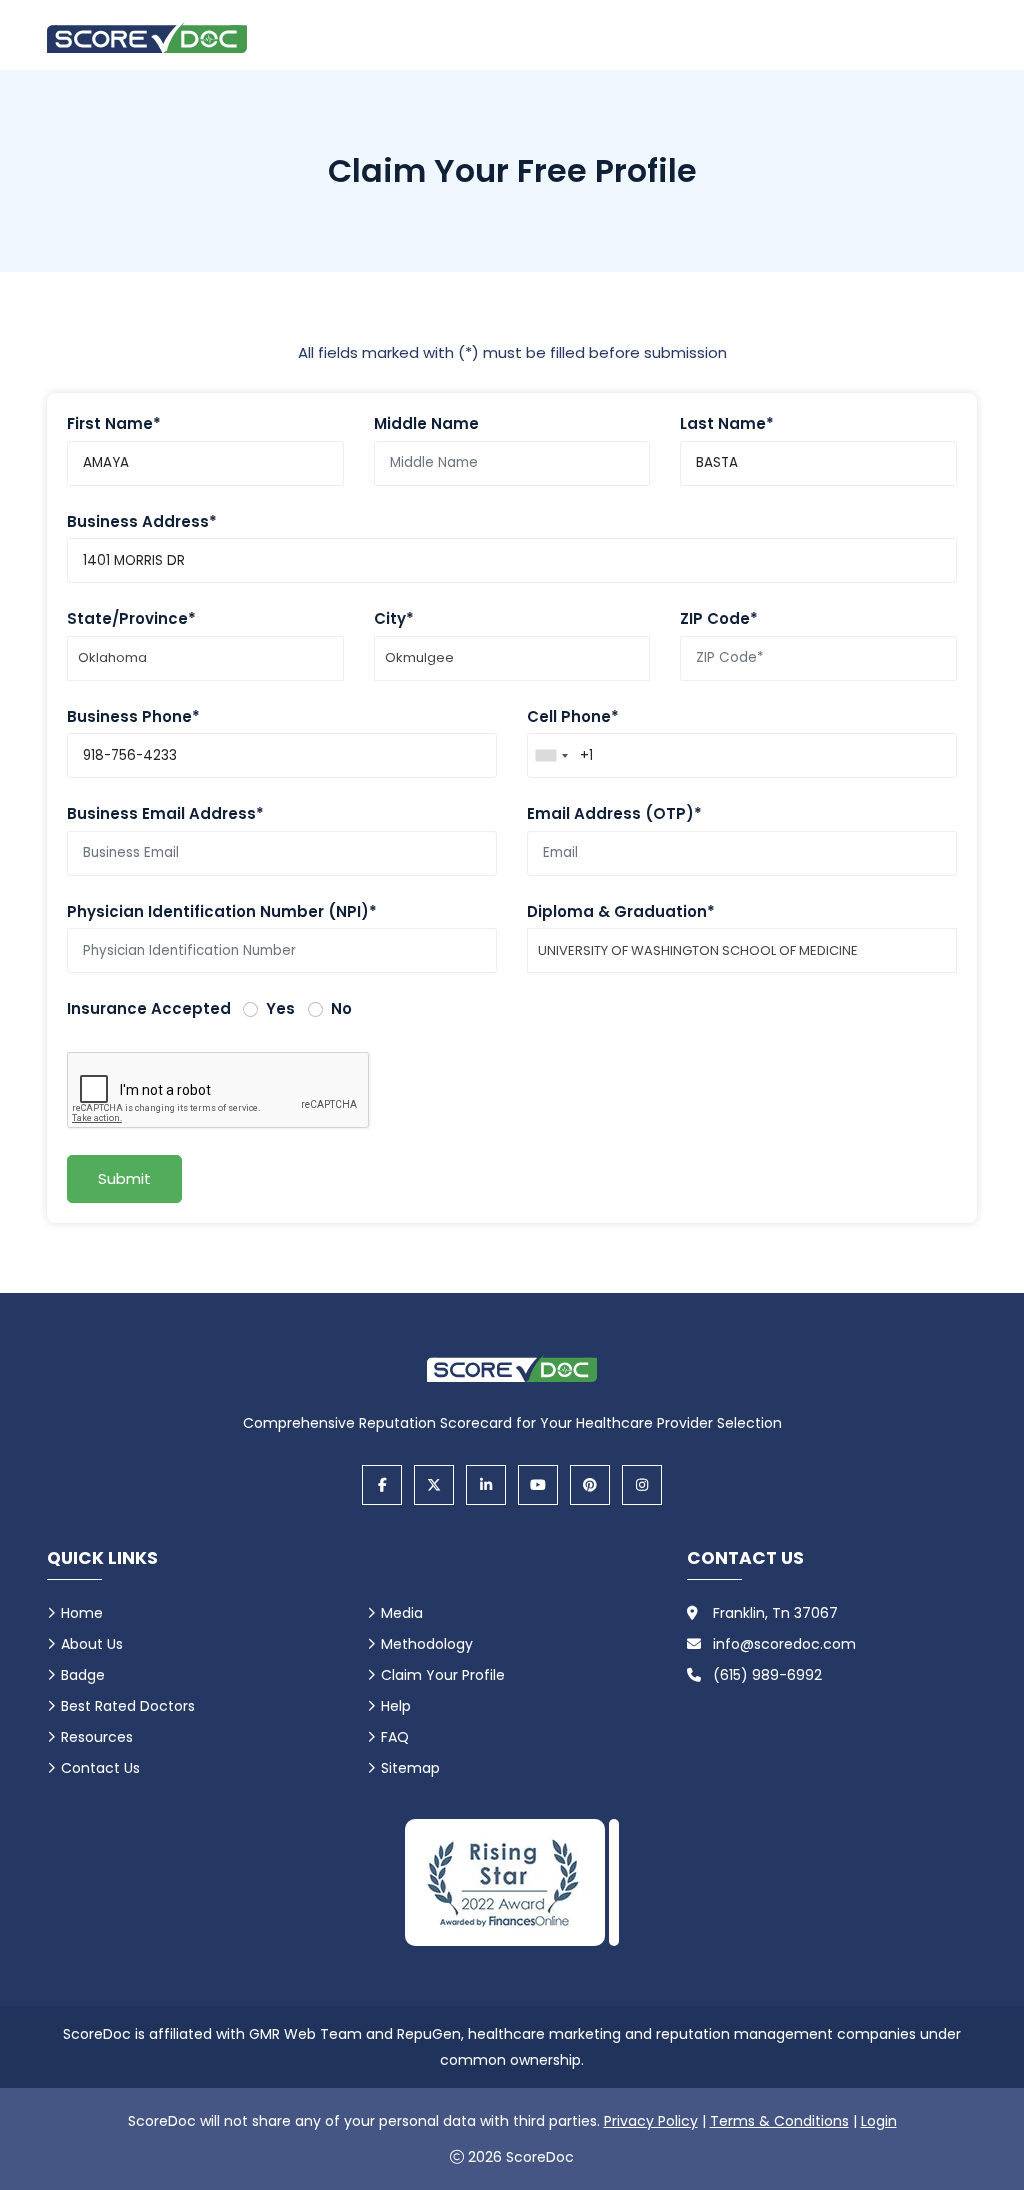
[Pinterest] (590, 1485)
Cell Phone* (573, 716)
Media (402, 1613)
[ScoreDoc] (147, 37)
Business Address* (142, 521)
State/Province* (131, 618)
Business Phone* (133, 716)
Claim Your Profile (443, 1675)
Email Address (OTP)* (614, 813)
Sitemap (410, 1768)
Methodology (427, 1644)
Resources (97, 1737)
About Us (92, 1644)
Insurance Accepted (149, 1008)
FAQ (395, 1737)
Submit (124, 1178)
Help (396, 1706)
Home (82, 1613)
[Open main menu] (952, 37)
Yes (280, 1008)
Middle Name (426, 423)
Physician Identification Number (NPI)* (222, 911)
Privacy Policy (651, 2121)
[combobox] (551, 755)
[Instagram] (642, 1485)
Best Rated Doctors (128, 1706)
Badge (83, 1675)
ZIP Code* (719, 618)
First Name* (114, 423)
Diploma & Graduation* (621, 911)
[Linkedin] (486, 1485)
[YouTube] (538, 1485)
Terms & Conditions (779, 2121)
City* (394, 618)
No (341, 1008)
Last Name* (727, 423)
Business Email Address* (165, 813)
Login (879, 2121)
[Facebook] (382, 1485)
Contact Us (100, 1768)
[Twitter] (434, 1485)
